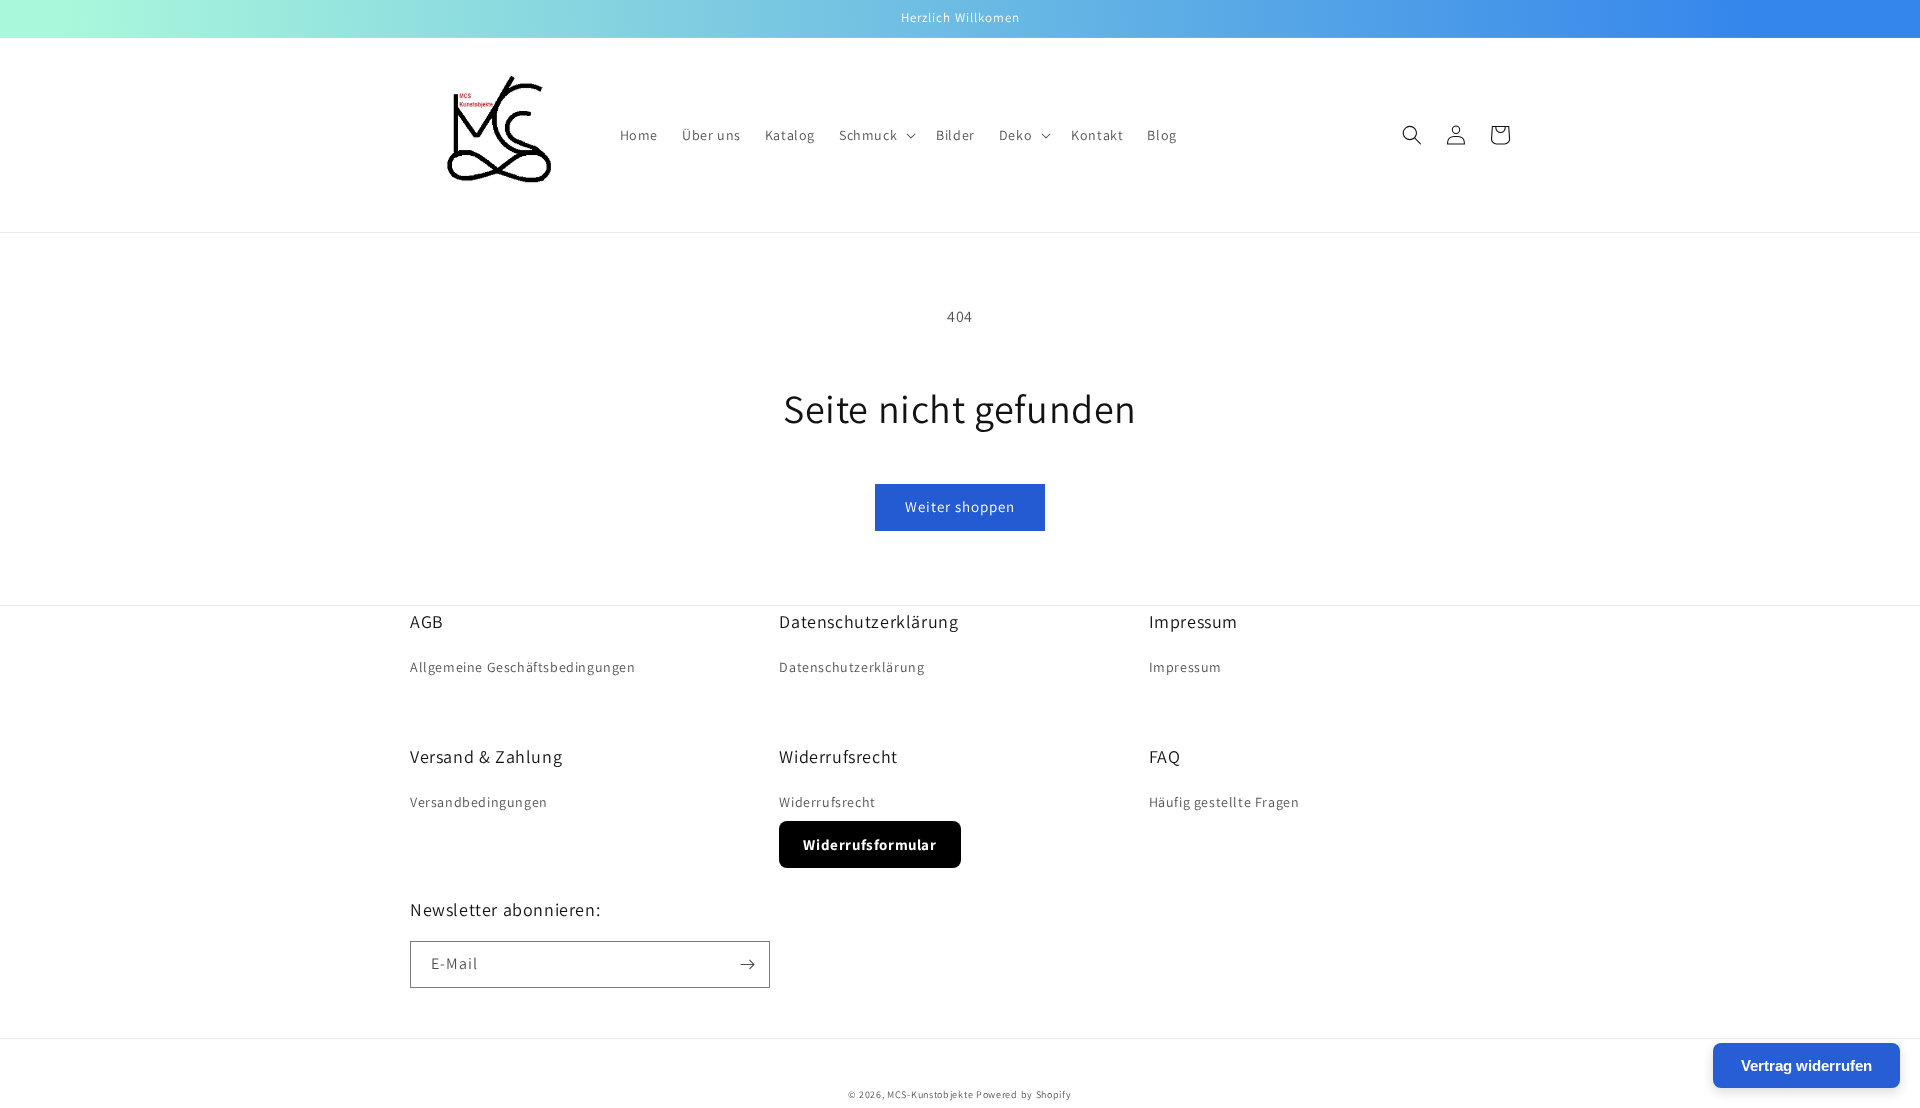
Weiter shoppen (960, 506)
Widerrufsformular (869, 844)
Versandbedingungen (479, 802)
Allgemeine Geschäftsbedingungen (523, 667)
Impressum (1185, 667)
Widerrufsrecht (827, 802)
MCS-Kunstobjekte (930, 1094)
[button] (875, 135)
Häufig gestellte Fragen (1224, 802)
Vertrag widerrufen (1806, 1065)
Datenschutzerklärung (851, 667)
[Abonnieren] (747, 964)
